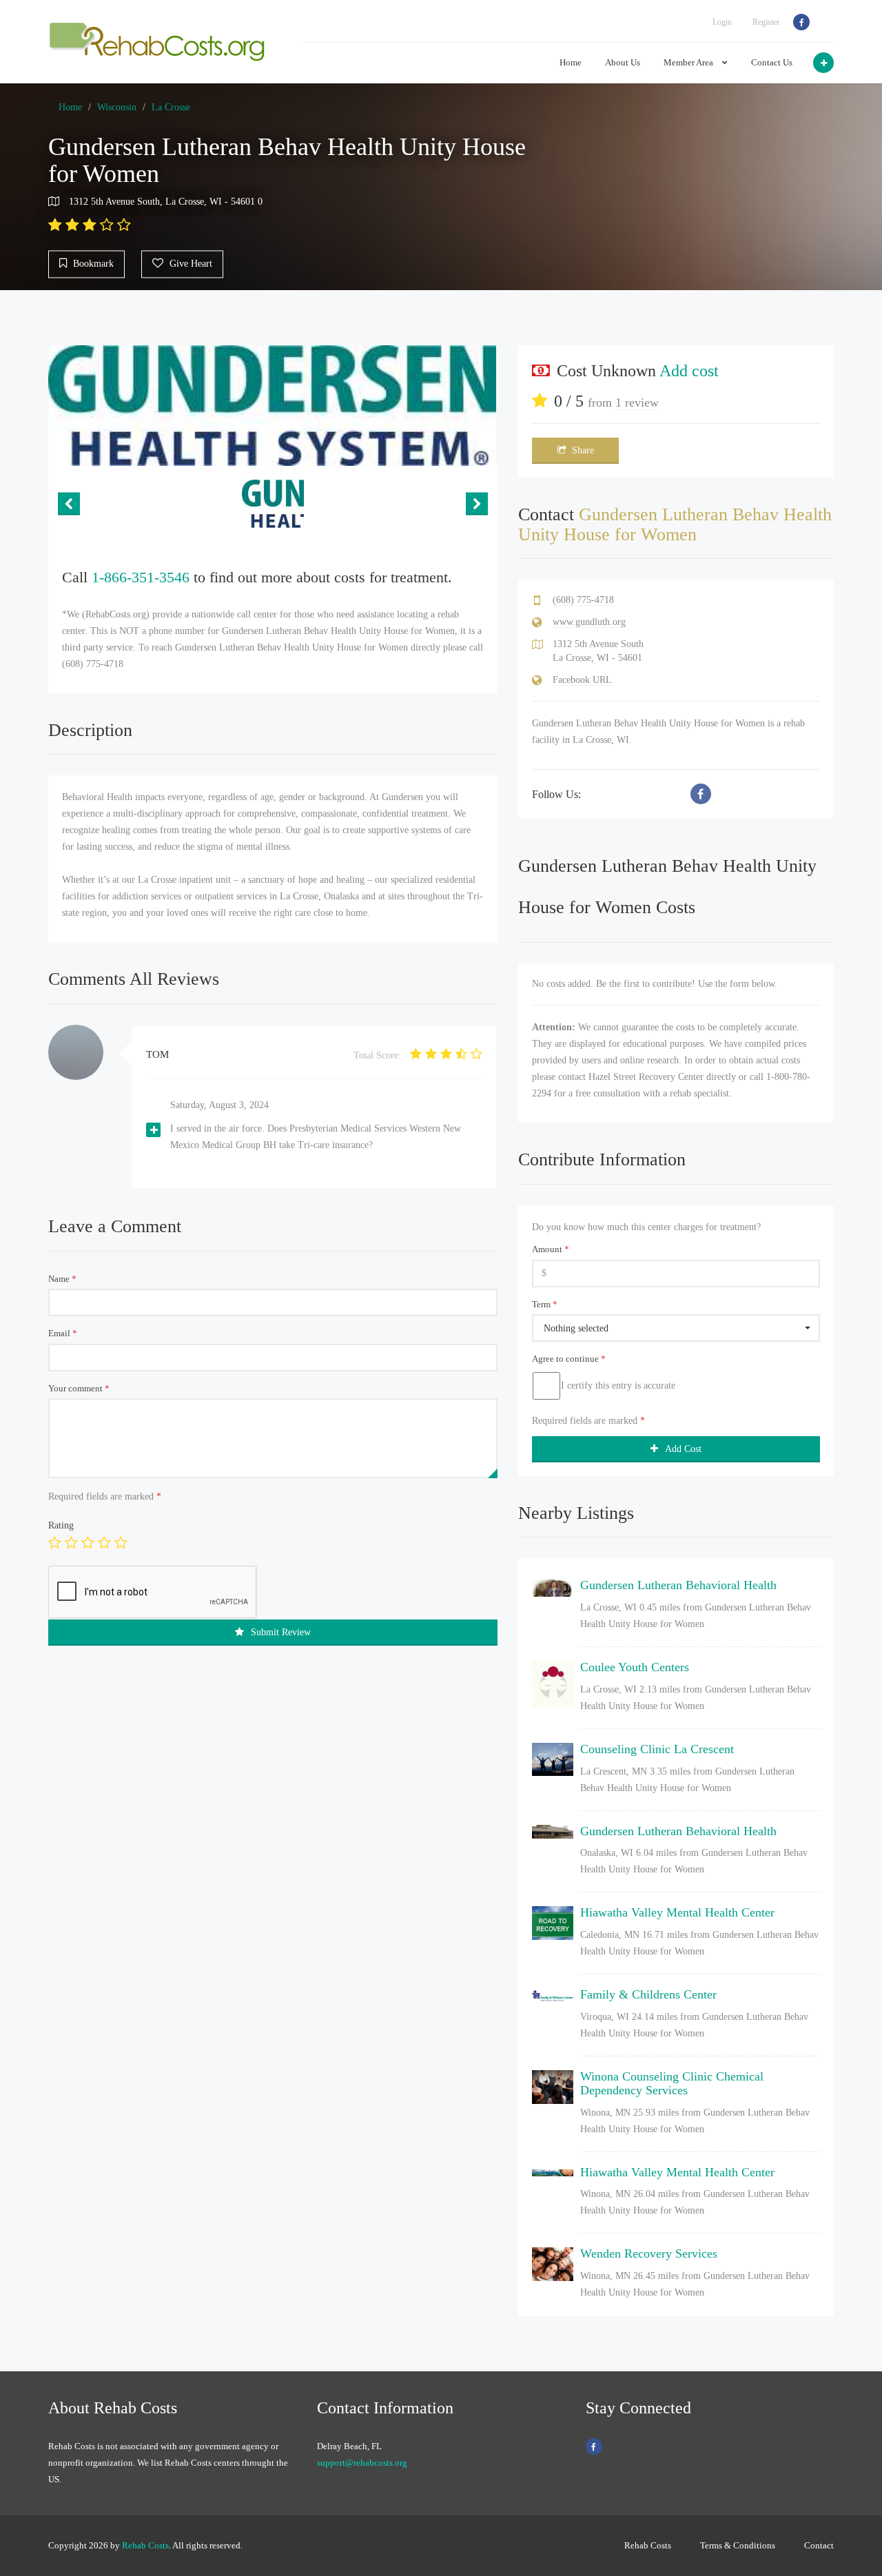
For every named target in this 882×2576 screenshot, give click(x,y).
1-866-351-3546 (141, 577)
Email (63, 1333)
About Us (623, 62)
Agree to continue (569, 1359)
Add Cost (683, 1449)
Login (722, 22)
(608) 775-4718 (583, 600)
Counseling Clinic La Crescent (657, 1749)
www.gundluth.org (589, 622)
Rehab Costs (145, 2545)
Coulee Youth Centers (635, 1667)
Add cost (689, 371)
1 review (637, 402)
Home (571, 62)
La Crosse (171, 107)
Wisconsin (117, 107)
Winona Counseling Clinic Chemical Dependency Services (672, 2083)
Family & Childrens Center (648, 1994)
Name (62, 1279)
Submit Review (281, 1632)
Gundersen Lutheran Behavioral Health (678, 1585)
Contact (819, 2545)
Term (545, 1304)
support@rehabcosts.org (362, 2463)
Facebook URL (582, 680)
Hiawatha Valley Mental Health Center (677, 1912)
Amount (551, 1249)
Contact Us (772, 62)
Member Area (689, 62)
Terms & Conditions (738, 2545)
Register (766, 22)
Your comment (79, 1388)
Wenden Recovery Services (649, 2253)
